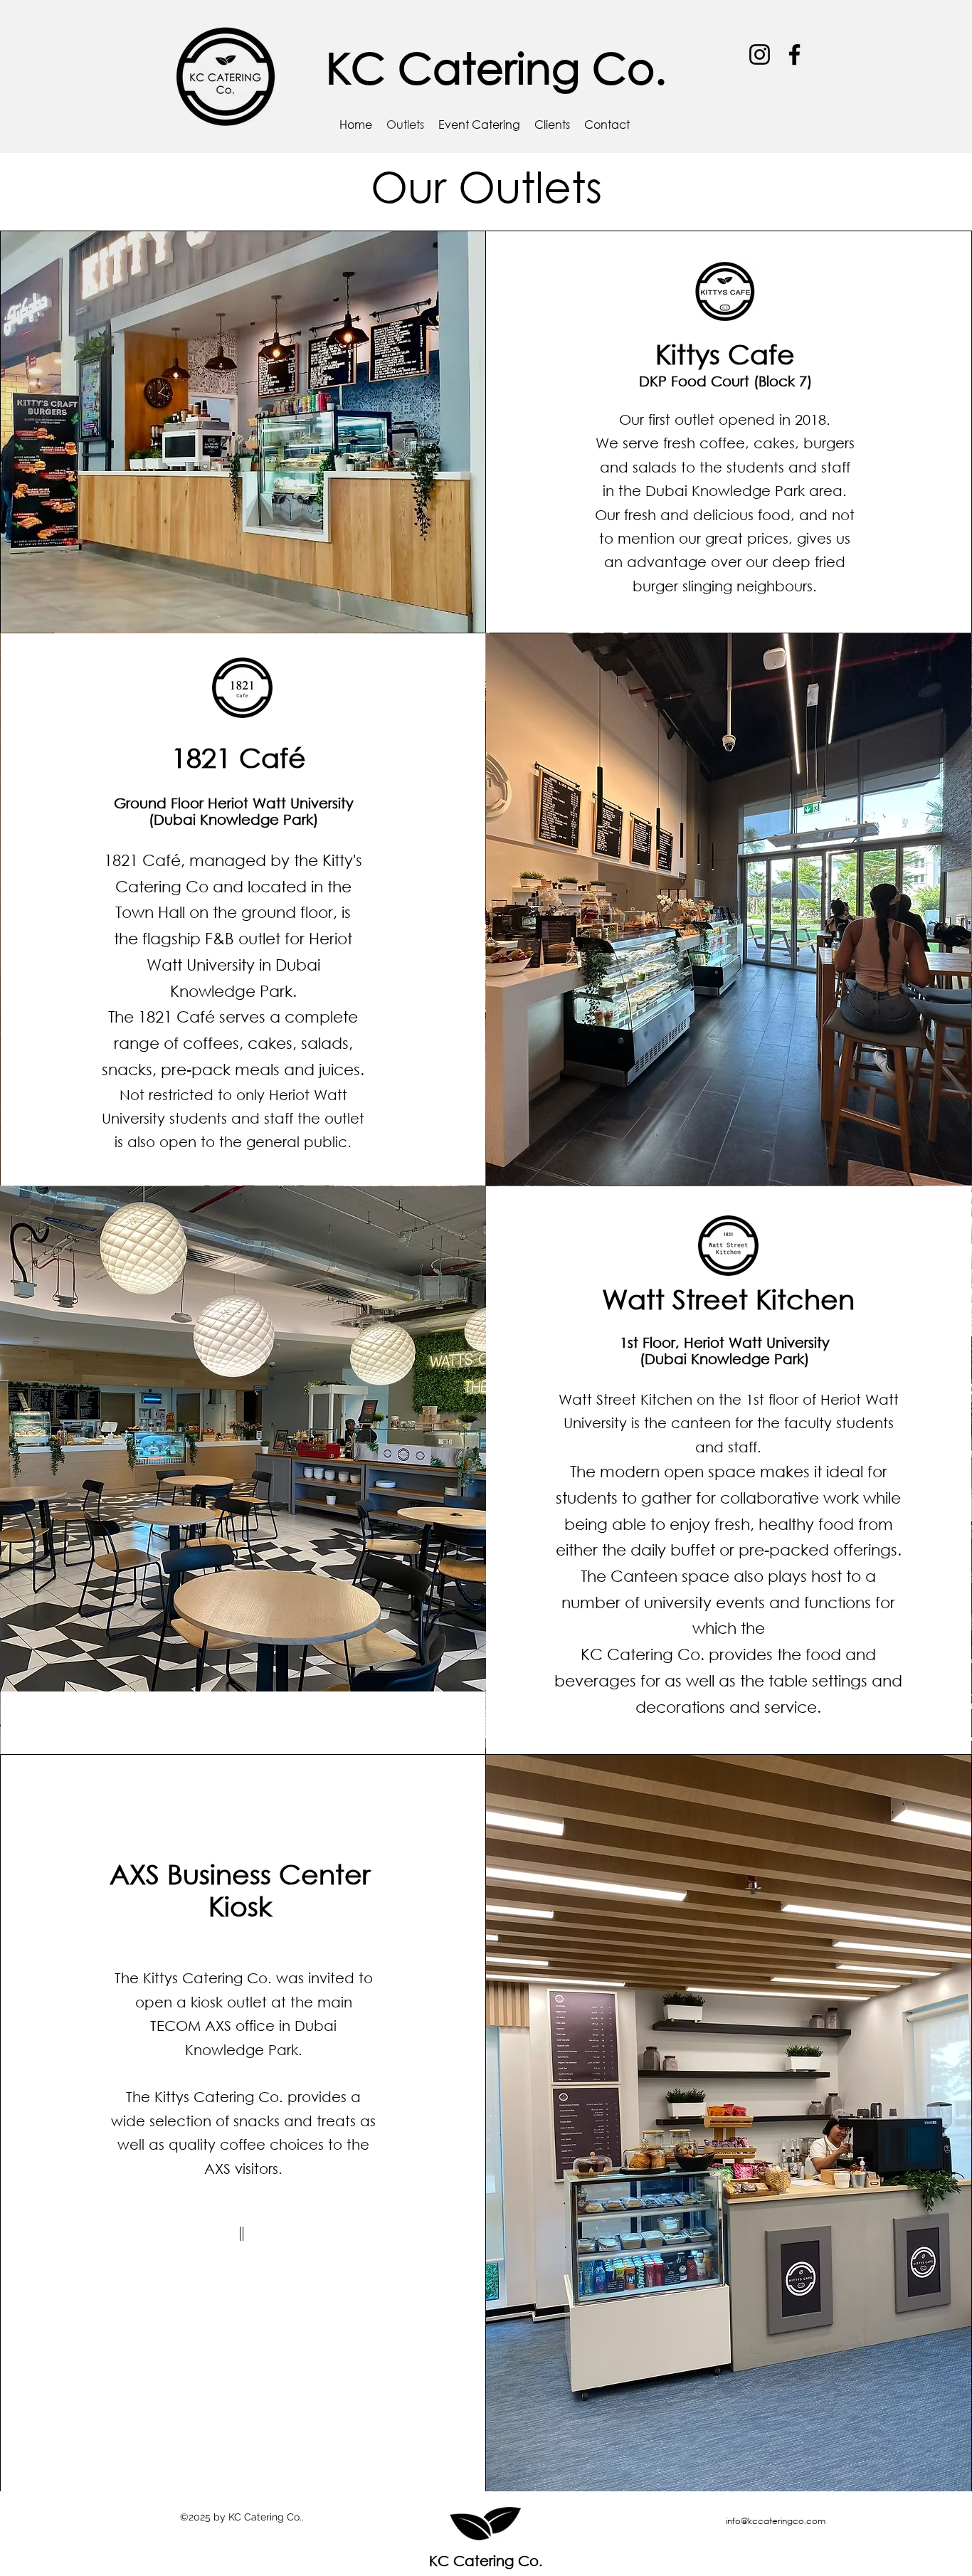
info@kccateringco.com (776, 2521)
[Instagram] (760, 54)
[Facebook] (794, 54)
